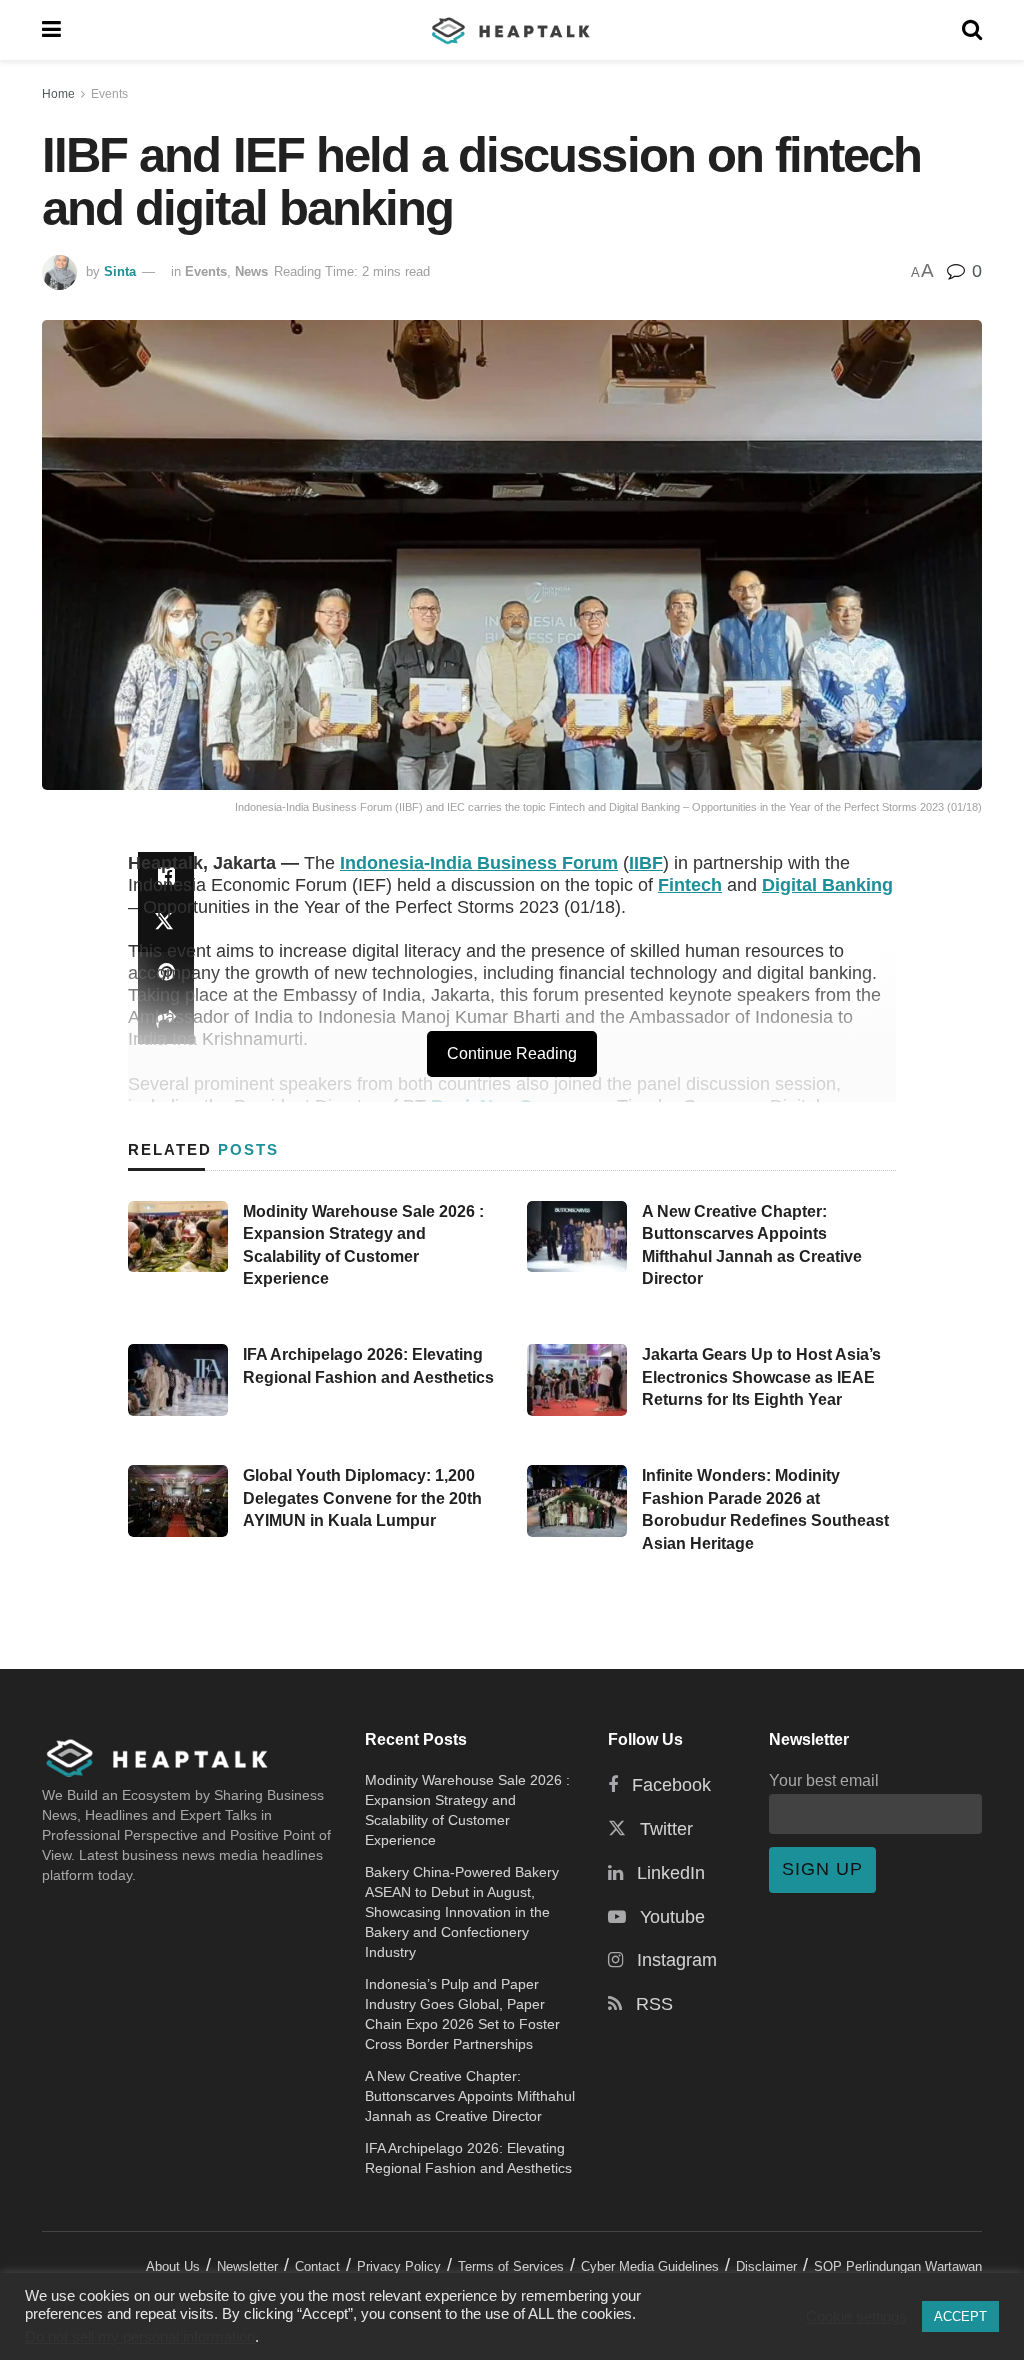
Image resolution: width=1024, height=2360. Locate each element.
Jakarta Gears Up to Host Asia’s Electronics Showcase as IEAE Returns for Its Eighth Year (761, 1377)
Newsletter (247, 2266)
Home (58, 94)
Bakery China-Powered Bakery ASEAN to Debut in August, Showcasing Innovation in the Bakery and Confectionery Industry (462, 1912)
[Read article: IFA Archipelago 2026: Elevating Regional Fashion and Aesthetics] (178, 1380)
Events (109, 94)
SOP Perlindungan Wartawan (898, 2266)
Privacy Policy (399, 2266)
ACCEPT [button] (960, 2316)
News (251, 271)
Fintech (690, 885)
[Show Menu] (51, 30)
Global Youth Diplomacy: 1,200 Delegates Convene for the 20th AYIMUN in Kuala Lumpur (362, 1498)
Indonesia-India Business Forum (479, 863)
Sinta (120, 271)
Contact (317, 2266)
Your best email (824, 1780)
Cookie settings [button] (856, 2317)
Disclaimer (766, 2266)
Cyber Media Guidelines (650, 2266)
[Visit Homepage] (511, 30)
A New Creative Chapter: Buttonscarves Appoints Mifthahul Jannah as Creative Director (470, 2096)
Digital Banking (827, 885)
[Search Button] (972, 30)
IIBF (646, 863)
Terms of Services (511, 2266)
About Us (173, 2266)
